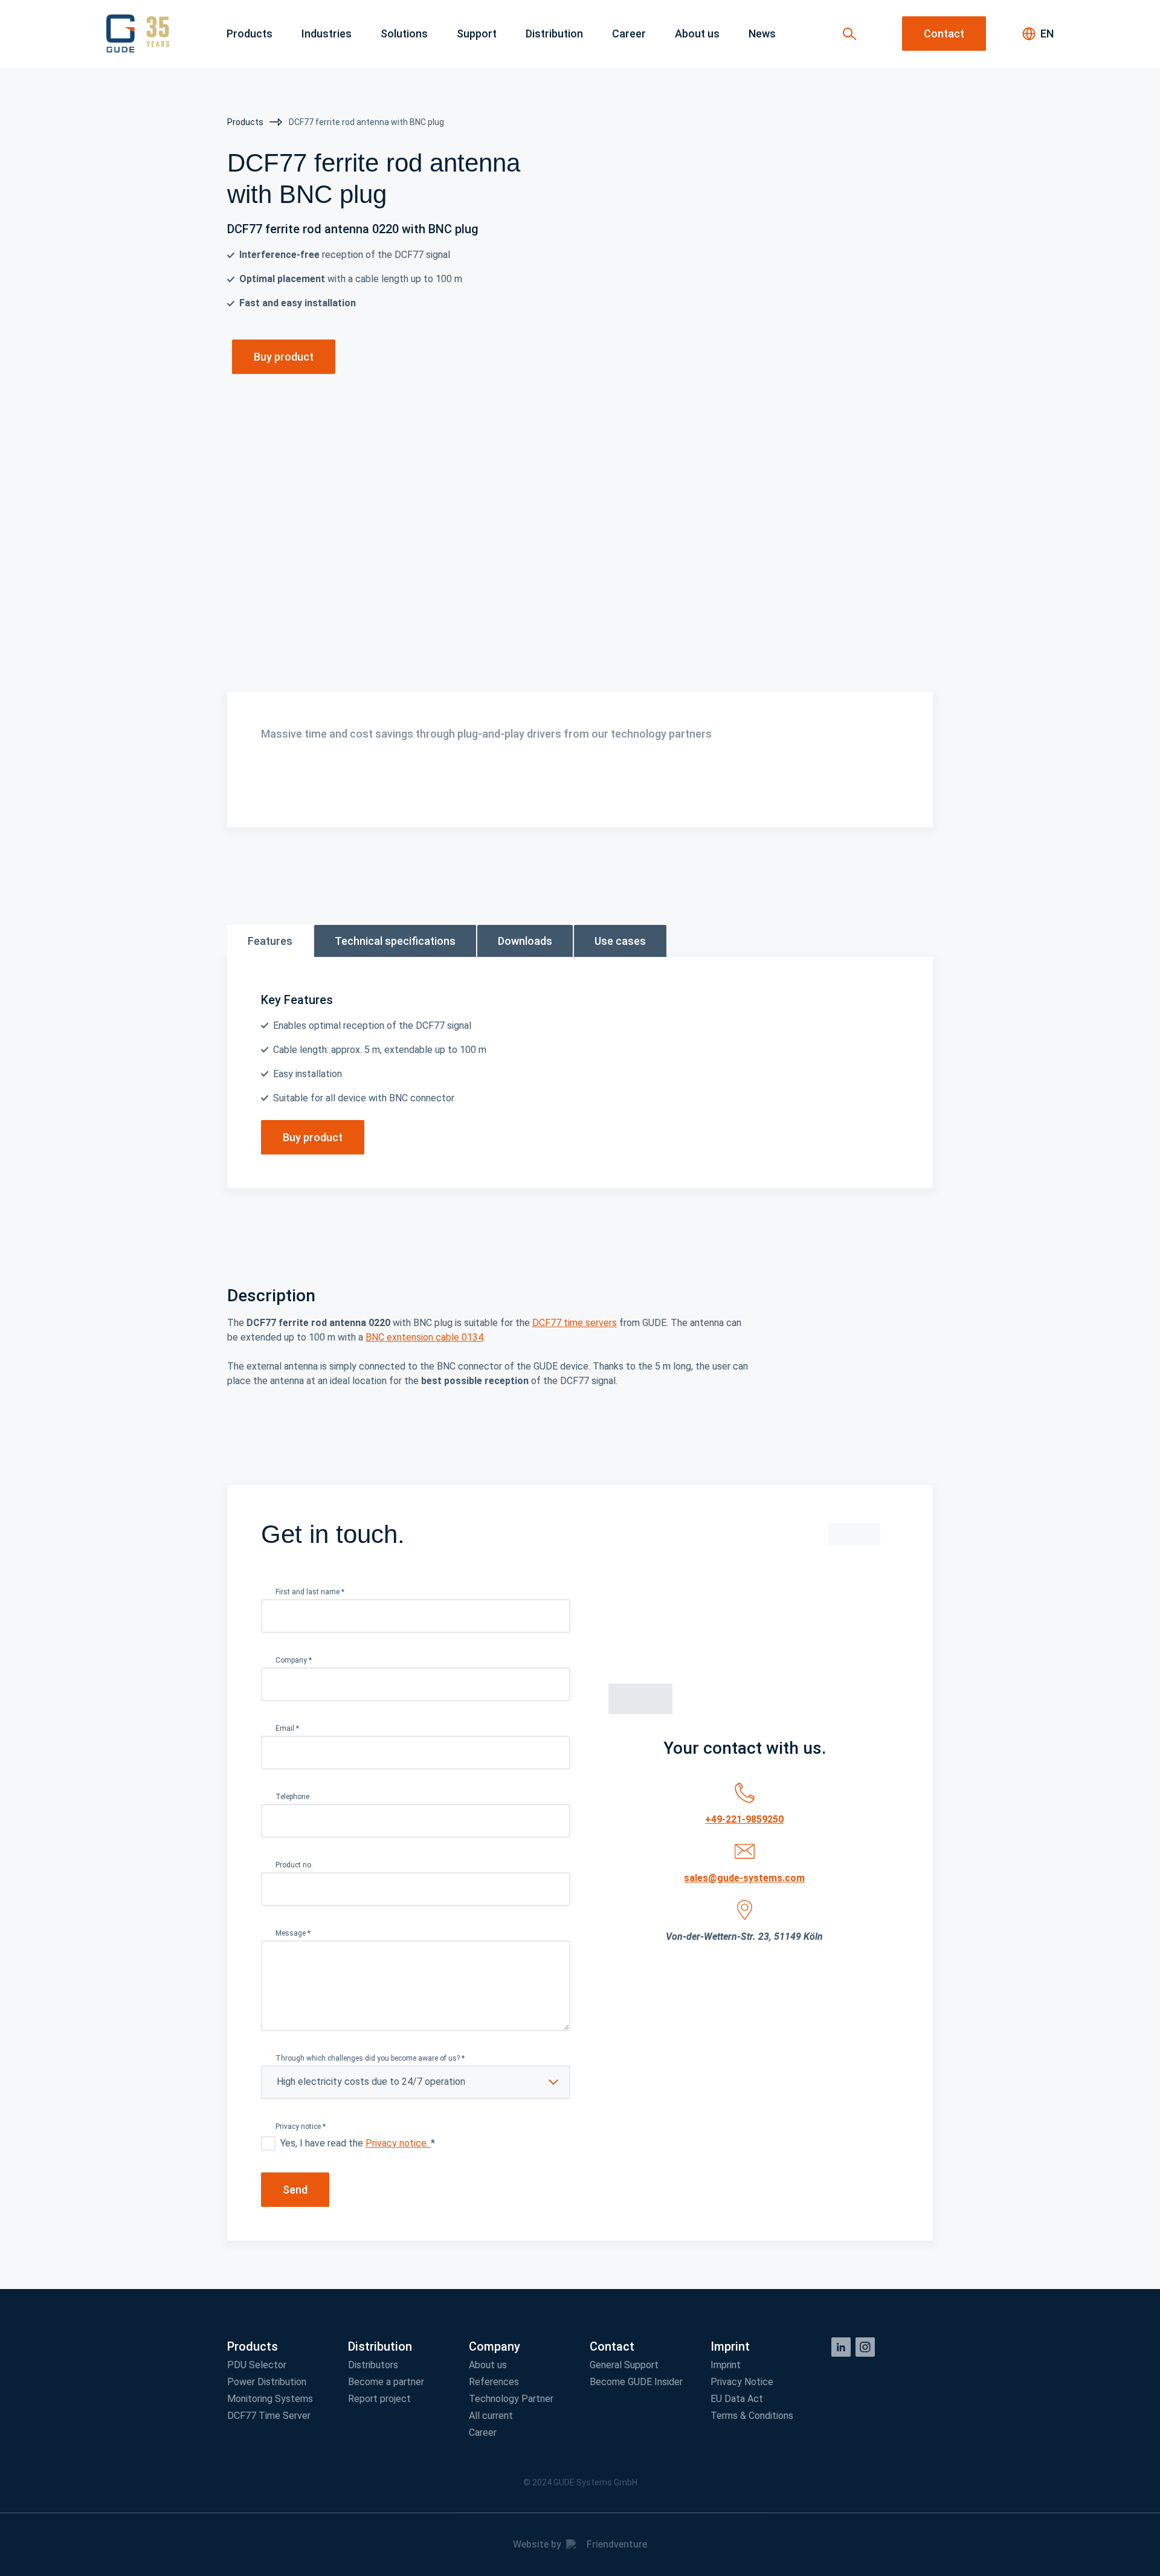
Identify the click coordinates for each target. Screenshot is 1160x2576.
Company (294, 1660)
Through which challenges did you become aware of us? (370, 2058)
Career (483, 2433)
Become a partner (386, 2382)
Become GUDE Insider (636, 2382)
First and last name (310, 1592)
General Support (624, 2365)
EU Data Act (737, 2399)
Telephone (292, 1797)
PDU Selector (257, 2365)
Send (295, 2190)
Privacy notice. (398, 2143)
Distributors (373, 2365)
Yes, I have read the (358, 2143)
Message (293, 1933)
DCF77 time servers (575, 1323)
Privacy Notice (742, 2382)
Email (287, 1728)
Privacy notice (301, 2127)
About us (488, 2365)
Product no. (294, 1865)
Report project (379, 2399)
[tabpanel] (580, 1073)
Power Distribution (267, 2382)
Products (246, 122)
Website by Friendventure (580, 2544)
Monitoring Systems (270, 2399)
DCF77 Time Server (269, 2416)
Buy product (284, 357)
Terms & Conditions (752, 2416)
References (494, 2382)
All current (491, 2416)
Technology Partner (511, 2399)
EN (1047, 34)
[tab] (270, 941)
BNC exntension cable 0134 (424, 1337)
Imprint (726, 2365)
